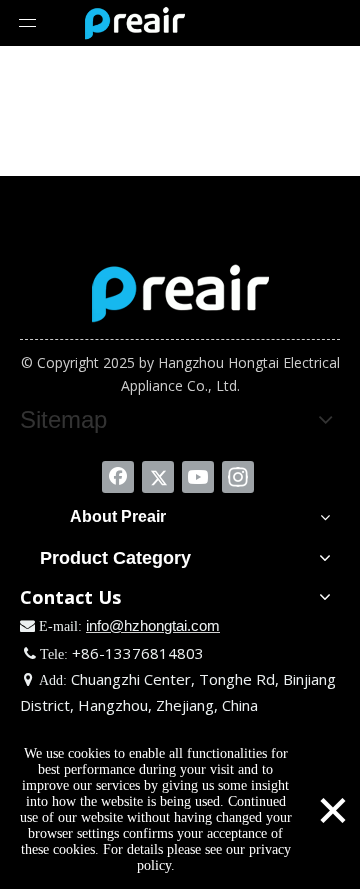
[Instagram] (238, 477)
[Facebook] (118, 477)
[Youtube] (198, 477)
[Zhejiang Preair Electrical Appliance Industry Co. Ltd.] (180, 293)
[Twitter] (158, 477)
